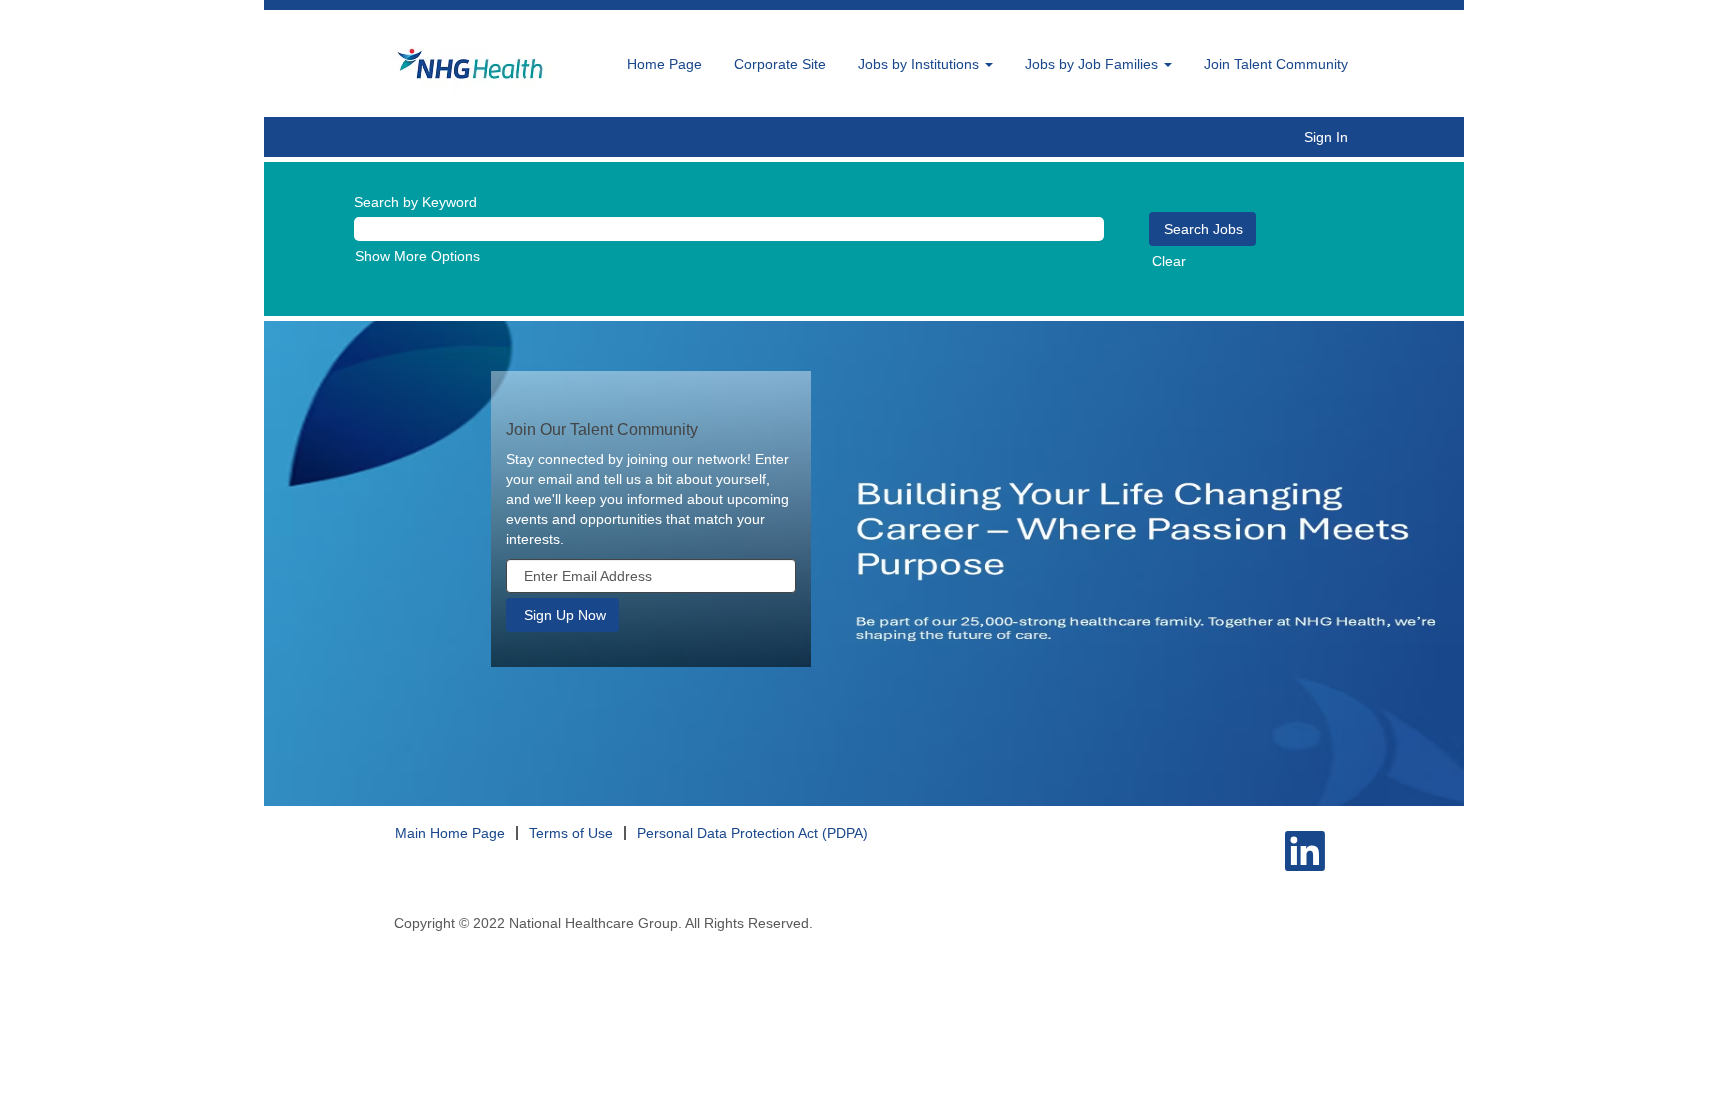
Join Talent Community (1276, 64)
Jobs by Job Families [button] (1093, 64)
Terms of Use (571, 833)
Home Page (664, 64)
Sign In (1326, 137)
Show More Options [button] (417, 256)
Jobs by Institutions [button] (920, 64)
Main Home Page (450, 833)
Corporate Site (780, 64)
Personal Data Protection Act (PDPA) (752, 833)
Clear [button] (1169, 261)
